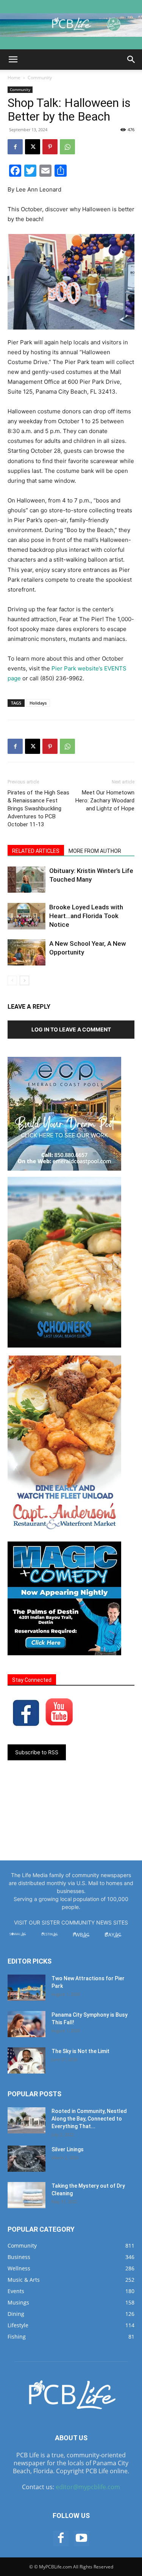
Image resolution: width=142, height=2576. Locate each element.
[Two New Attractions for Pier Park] (27, 1988)
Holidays (38, 703)
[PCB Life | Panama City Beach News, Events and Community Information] (71, 25)
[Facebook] (15, 147)
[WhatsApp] (67, 147)
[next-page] (24, 980)
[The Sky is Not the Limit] (27, 2060)
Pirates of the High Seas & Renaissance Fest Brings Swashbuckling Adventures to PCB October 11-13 (38, 808)
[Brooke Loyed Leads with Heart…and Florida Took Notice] (27, 916)
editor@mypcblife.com (88, 2487)
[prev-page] (12, 980)
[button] (13, 60)
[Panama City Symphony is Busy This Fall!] (27, 2024)
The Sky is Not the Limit (80, 2051)
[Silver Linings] (27, 2159)
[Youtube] (81, 2538)
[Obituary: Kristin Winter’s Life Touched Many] (27, 880)
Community (40, 78)
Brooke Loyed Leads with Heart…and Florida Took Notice (86, 916)
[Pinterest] (50, 147)
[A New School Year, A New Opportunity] (27, 952)
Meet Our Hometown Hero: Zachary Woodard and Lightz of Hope (105, 801)
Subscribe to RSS (37, 1752)
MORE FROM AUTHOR (95, 851)
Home (14, 78)
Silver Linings (68, 2149)
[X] (33, 147)
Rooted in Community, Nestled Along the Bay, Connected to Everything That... (89, 2119)
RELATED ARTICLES (36, 851)
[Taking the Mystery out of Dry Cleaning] (27, 2195)
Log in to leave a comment (71, 1029)
